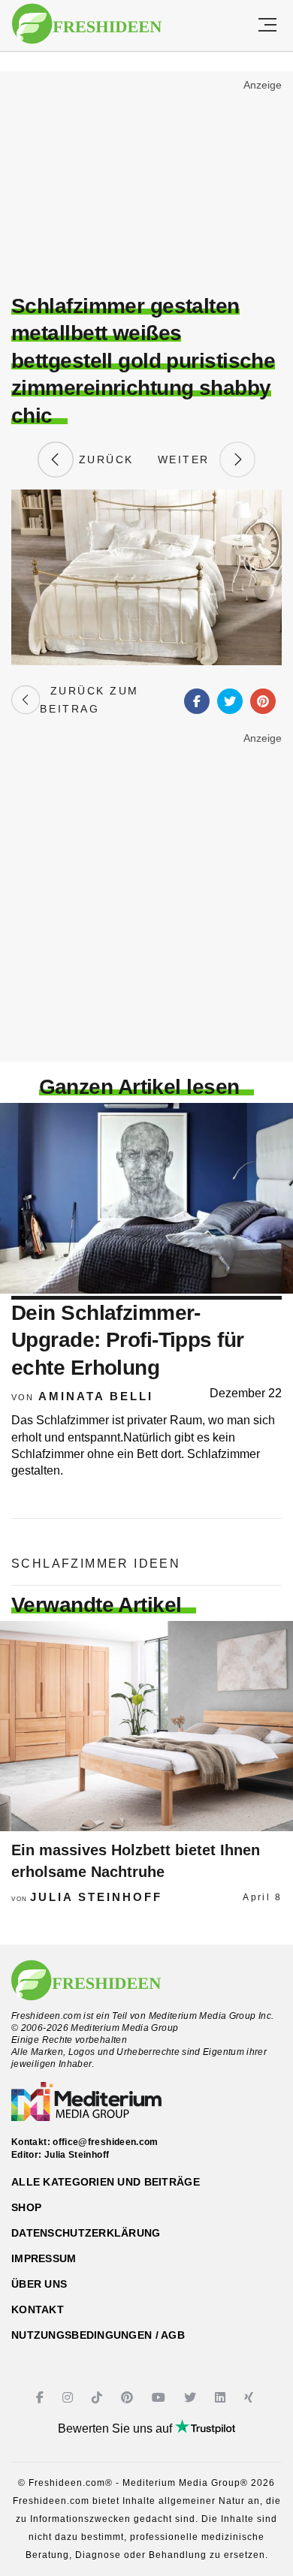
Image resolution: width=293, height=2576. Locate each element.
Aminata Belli (96, 1396)
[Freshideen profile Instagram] (69, 2398)
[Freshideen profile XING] (251, 2398)
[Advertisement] (146, 185)
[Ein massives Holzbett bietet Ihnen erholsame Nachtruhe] (146, 1726)
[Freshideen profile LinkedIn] (222, 2398)
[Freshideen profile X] (192, 2398)
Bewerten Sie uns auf (116, 2428)
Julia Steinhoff (96, 1897)
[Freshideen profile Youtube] (160, 2398)
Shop (26, 2207)
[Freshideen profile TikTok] (99, 2398)
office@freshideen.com (106, 2142)
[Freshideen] (87, 24)
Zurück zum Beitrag (89, 700)
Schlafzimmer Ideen (96, 1564)
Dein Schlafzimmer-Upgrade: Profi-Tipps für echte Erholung (128, 1340)
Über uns (39, 2284)
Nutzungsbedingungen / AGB (98, 2335)
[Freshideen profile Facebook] (42, 2398)
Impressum (44, 2258)
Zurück (104, 459)
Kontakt (38, 2309)
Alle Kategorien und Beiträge (106, 2182)
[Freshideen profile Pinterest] (129, 2398)
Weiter (189, 459)
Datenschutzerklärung (86, 2233)
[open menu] (267, 26)
